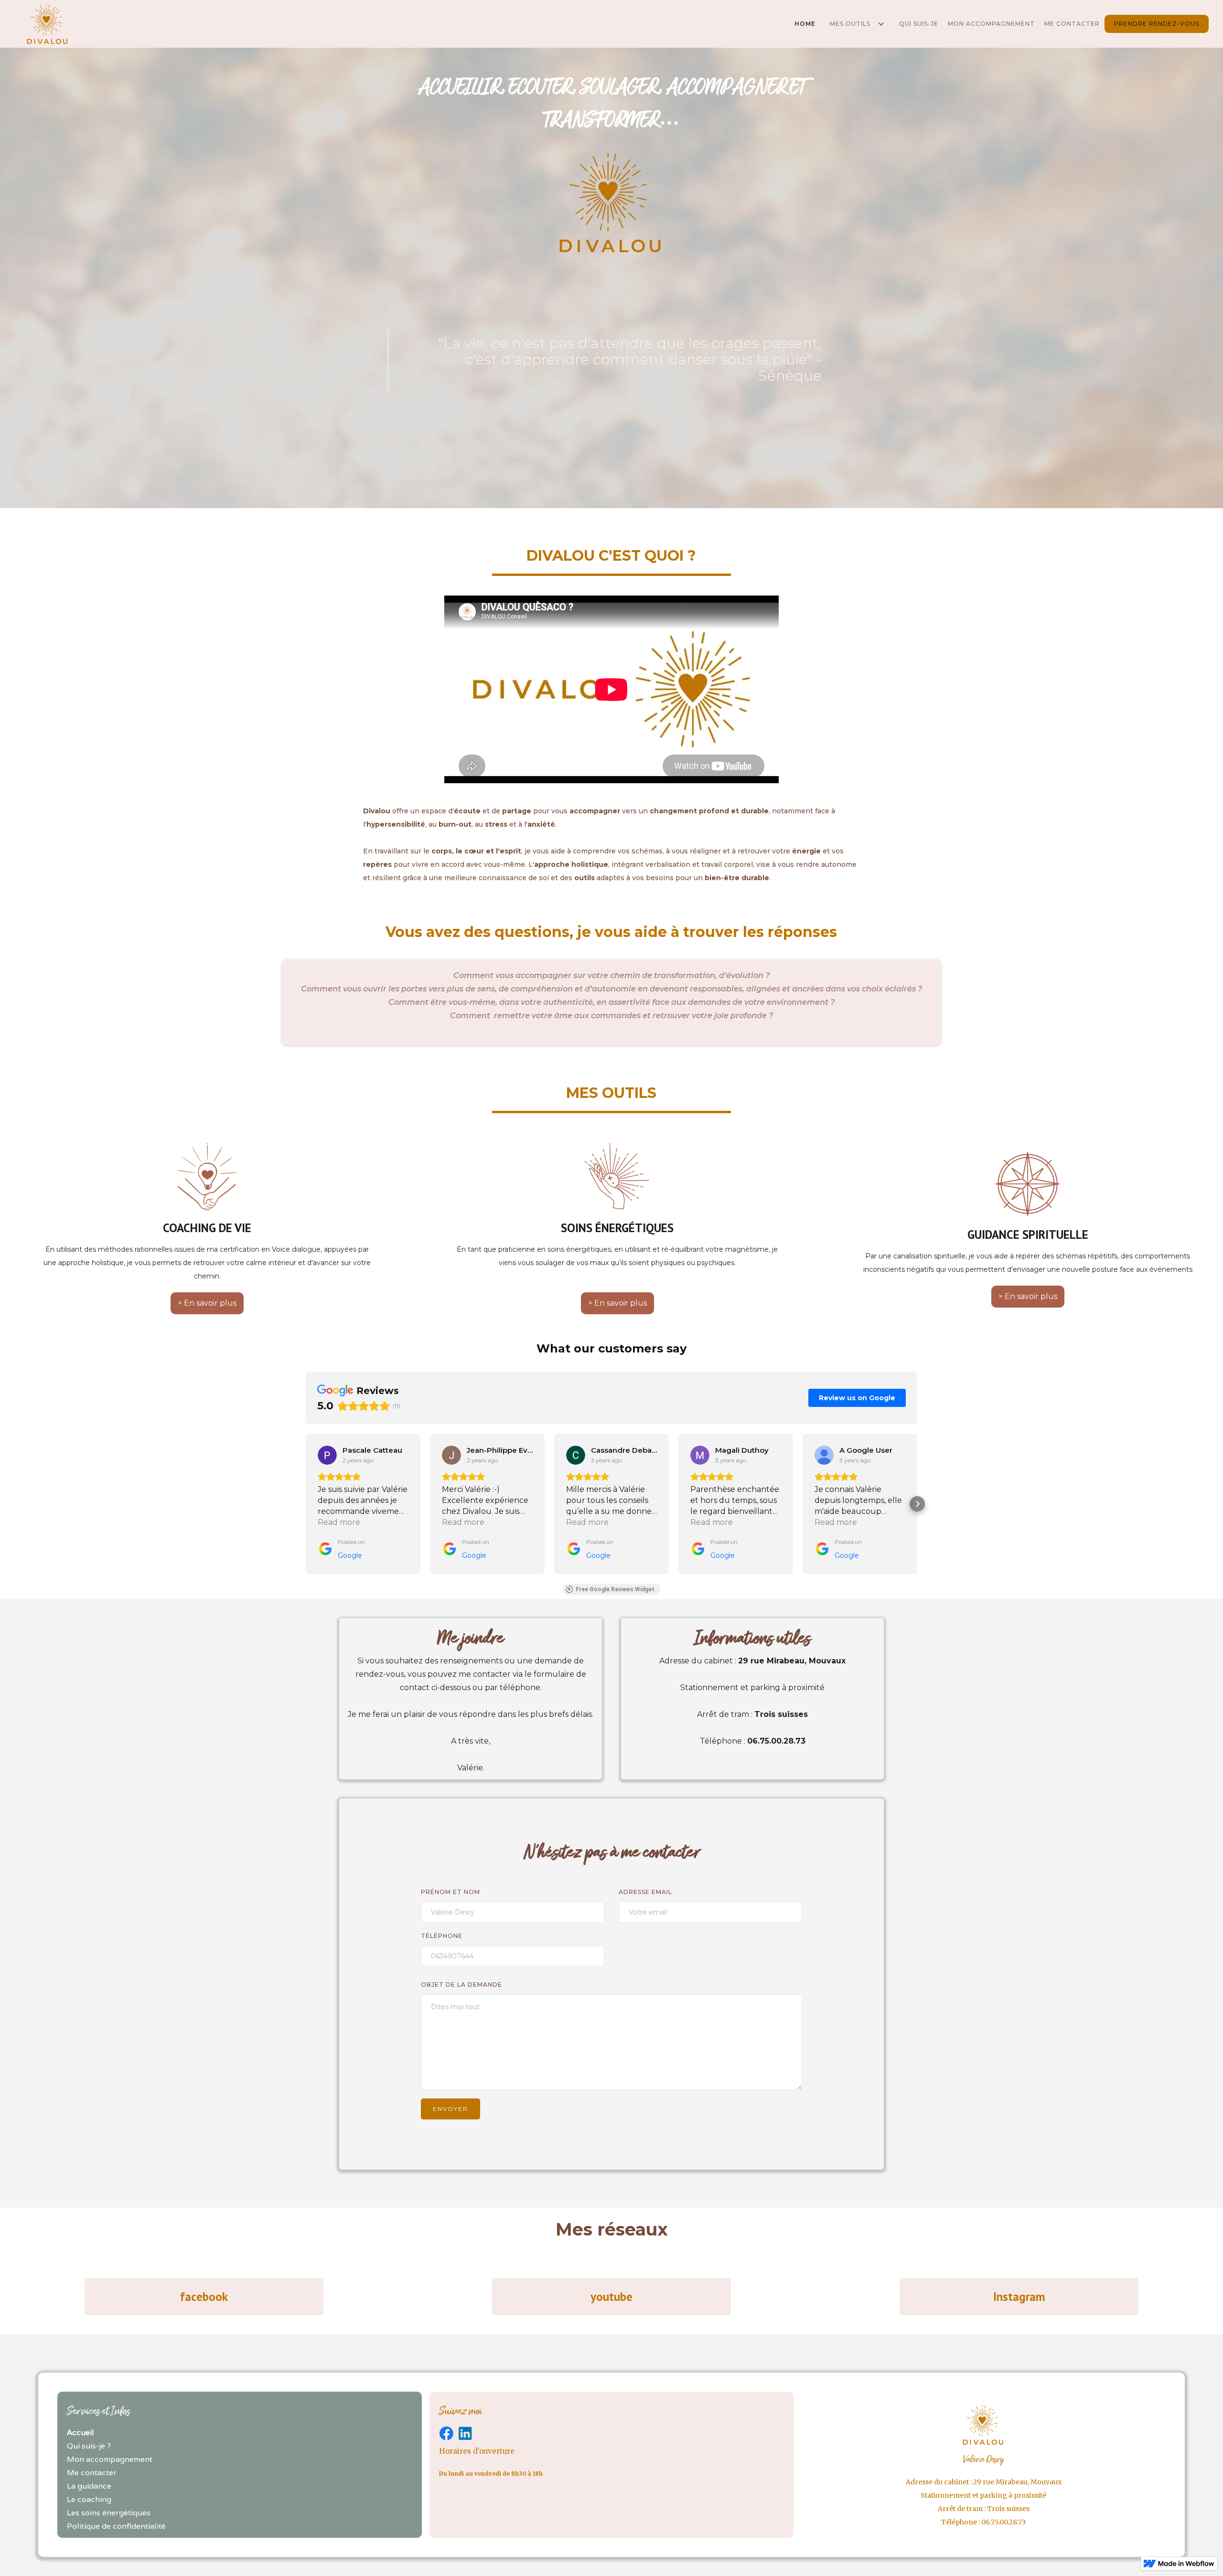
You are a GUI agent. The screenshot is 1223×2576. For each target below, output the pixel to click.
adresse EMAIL (645, 1892)
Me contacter (1072, 24)
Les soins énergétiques (109, 2513)
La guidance (89, 2486)
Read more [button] (339, 1522)
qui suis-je (919, 24)
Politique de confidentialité (116, 2526)
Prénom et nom (451, 1892)
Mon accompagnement (991, 24)
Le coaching (89, 2499)
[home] (48, 24)
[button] (857, 24)
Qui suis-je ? (89, 2446)
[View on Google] (327, 1455)
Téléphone (442, 1936)
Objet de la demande (461, 1985)
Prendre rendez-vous (1157, 24)
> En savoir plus (207, 1303)
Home (805, 24)
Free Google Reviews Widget (615, 1589)
